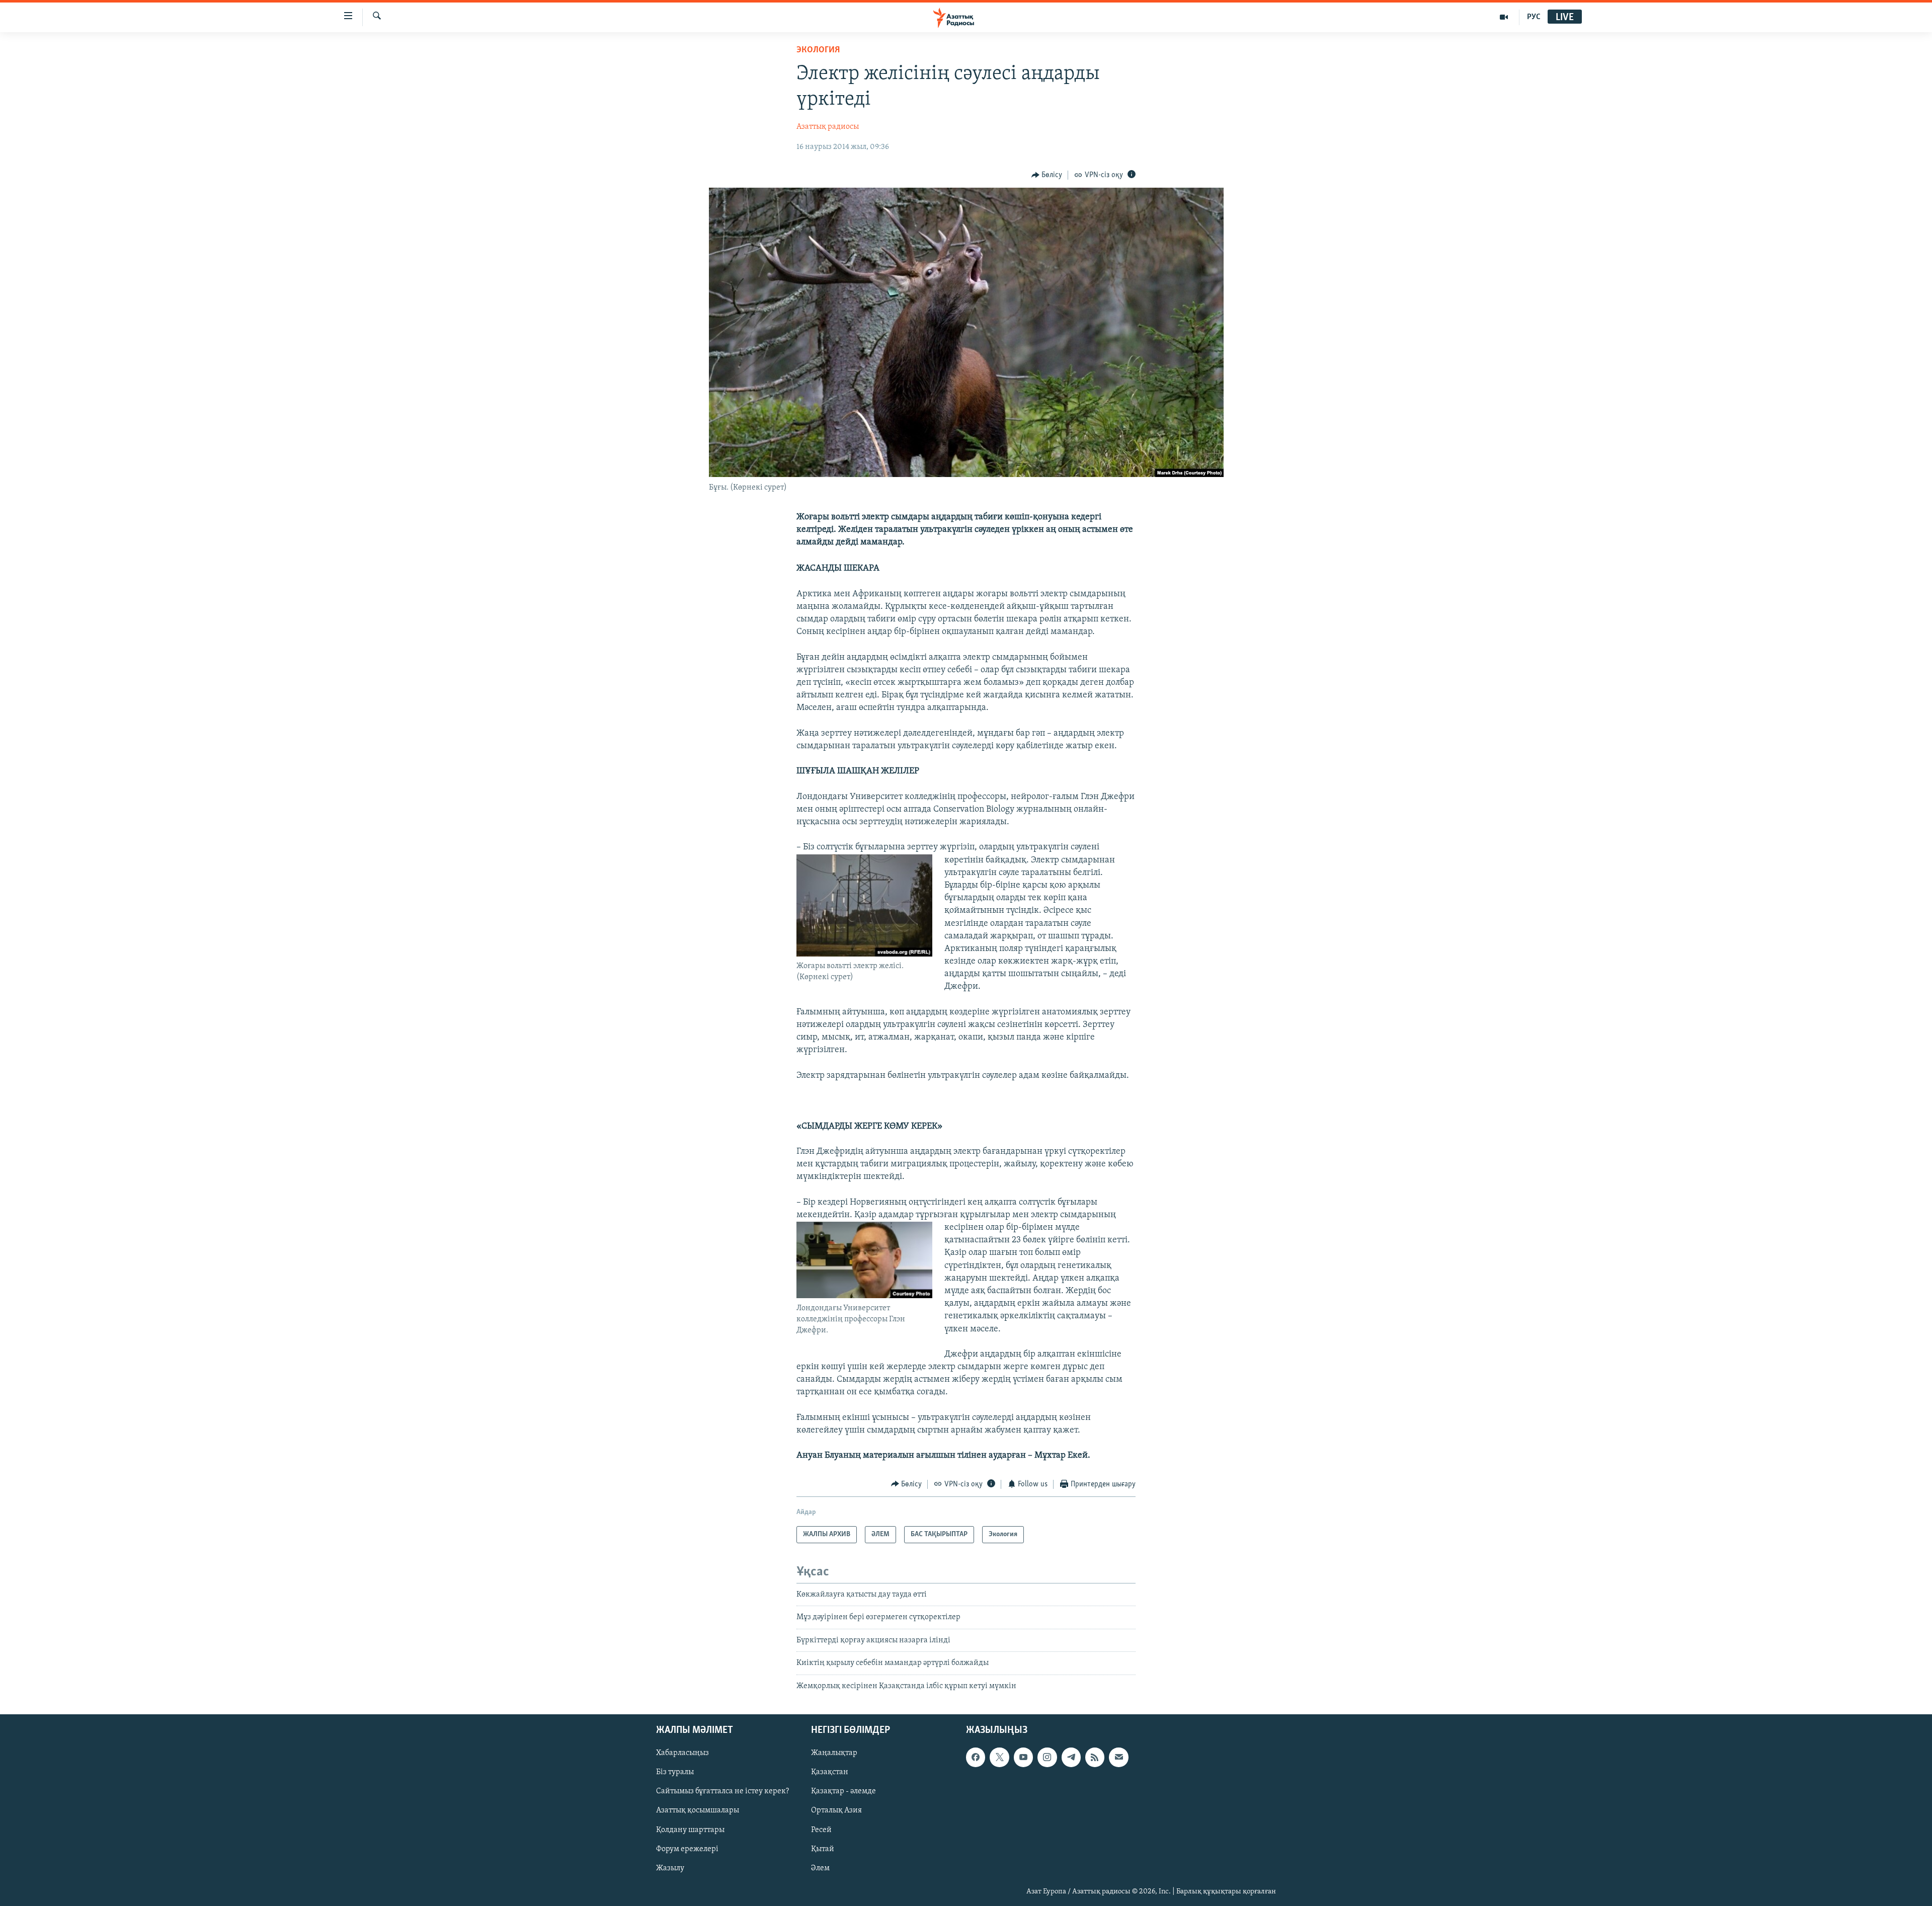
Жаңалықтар (834, 1753)
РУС (1534, 17)
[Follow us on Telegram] (1071, 1757)
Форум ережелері (687, 1849)
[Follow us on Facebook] (976, 1757)
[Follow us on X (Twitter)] (999, 1757)
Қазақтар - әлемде (843, 1791)
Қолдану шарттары (690, 1830)
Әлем (820, 1868)
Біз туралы (675, 1772)
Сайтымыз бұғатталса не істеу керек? (722, 1791)
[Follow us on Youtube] (1023, 1757)
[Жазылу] (1118, 1757)
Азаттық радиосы (828, 127)
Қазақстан (830, 1772)
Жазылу (670, 1868)
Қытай (823, 1849)
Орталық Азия (836, 1810)
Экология (818, 50)
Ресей (821, 1830)
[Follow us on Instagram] (1047, 1757)
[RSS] (1095, 1757)
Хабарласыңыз (682, 1753)
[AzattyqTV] (1504, 17)
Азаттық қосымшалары (698, 1810)
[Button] (1047, 175)
